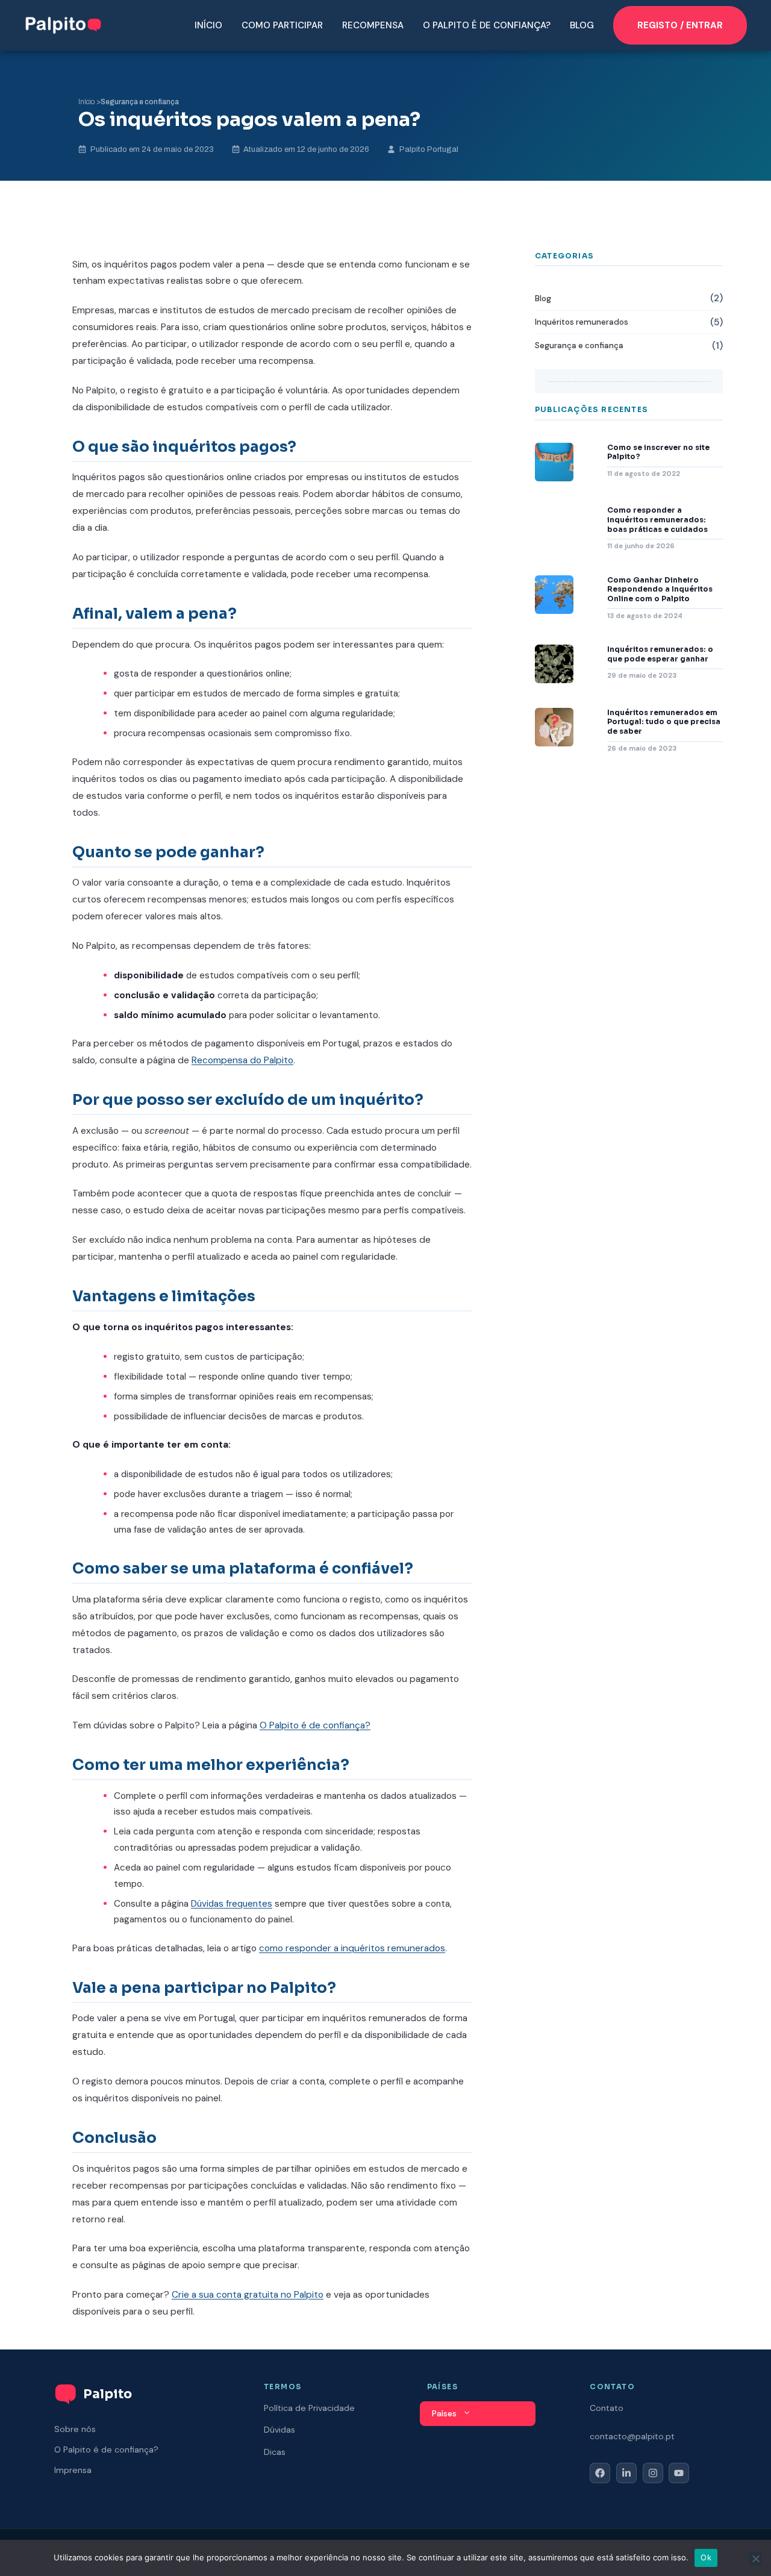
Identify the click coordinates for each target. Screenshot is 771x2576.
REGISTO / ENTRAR (680, 25)
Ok (706, 2557)
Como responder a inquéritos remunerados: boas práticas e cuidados (657, 519)
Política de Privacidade (309, 2408)
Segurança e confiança (140, 102)
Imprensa (73, 2470)
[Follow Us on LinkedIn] (626, 2473)
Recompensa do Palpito (242, 1060)
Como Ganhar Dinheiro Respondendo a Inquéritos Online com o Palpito (660, 589)
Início (208, 25)
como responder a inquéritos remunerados (352, 1948)
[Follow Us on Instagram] (653, 2473)
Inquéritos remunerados (582, 322)
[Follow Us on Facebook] (600, 2473)
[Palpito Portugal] (63, 24)
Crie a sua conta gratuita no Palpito (248, 2295)
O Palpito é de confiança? (487, 25)
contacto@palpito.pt (632, 2436)
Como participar (282, 25)
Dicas (275, 2452)
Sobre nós (75, 2429)
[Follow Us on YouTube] (679, 2473)
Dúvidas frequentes (232, 1904)
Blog (582, 25)
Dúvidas (279, 2430)
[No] (755, 2559)
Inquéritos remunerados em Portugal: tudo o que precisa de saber (664, 722)
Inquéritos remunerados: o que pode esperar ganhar (660, 654)
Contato (607, 2408)
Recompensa (373, 25)
